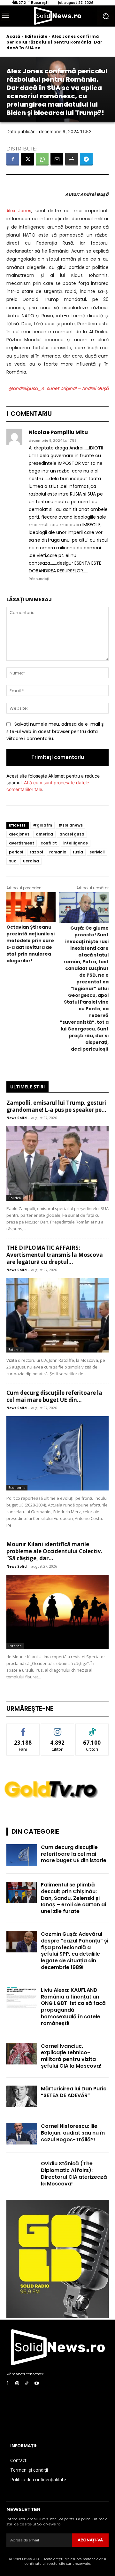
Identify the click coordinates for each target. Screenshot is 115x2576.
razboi (36, 852)
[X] (27, 159)
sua (13, 861)
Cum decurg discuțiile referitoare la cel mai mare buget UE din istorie (74, 1854)
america (44, 834)
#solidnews (71, 825)
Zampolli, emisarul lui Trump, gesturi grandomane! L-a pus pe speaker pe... (56, 1106)
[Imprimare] (72, 159)
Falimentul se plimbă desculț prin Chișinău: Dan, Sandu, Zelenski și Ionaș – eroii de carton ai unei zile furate (73, 1898)
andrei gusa (72, 834)
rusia (78, 852)
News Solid (17, 1118)
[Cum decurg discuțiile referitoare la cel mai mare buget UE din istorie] (57, 1453)
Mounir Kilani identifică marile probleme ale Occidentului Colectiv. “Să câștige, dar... (54, 1551)
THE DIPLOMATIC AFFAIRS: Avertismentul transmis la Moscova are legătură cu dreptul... (55, 1255)
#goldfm (42, 825)
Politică (15, 1198)
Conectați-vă (58, 1728)
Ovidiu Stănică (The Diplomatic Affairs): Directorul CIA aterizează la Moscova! (74, 2173)
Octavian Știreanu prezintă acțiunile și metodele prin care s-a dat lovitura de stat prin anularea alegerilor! (31, 944)
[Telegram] (86, 159)
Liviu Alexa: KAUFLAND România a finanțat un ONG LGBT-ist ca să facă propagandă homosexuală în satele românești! (73, 2007)
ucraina (31, 861)
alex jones (19, 834)
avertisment (22, 843)
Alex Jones (19, 211)
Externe (15, 1349)
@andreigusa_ (25, 388)
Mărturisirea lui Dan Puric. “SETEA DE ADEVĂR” (74, 2092)
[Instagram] (17, 2383)
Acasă (13, 36)
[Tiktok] (27, 2383)
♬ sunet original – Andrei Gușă (75, 388)
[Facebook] (13, 159)
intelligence (76, 843)
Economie (17, 1487)
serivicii (97, 852)
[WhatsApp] (42, 159)
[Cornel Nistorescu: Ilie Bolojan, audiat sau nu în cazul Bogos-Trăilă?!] (22, 2134)
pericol (16, 852)
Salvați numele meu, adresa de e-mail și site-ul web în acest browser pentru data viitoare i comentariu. (55, 731)
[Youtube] (37, 2383)
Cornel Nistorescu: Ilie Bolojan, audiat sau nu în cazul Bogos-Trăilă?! (73, 2133)
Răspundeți (39, 579)
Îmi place (23, 1728)
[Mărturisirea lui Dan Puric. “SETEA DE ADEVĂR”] (22, 2096)
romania (58, 852)
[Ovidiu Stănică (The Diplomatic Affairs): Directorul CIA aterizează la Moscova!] (22, 2171)
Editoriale (36, 36)
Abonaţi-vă (90, 2540)
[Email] (57, 159)
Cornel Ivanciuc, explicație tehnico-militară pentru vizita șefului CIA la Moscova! (71, 2056)
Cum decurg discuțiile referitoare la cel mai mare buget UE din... (54, 1396)
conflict (49, 843)
